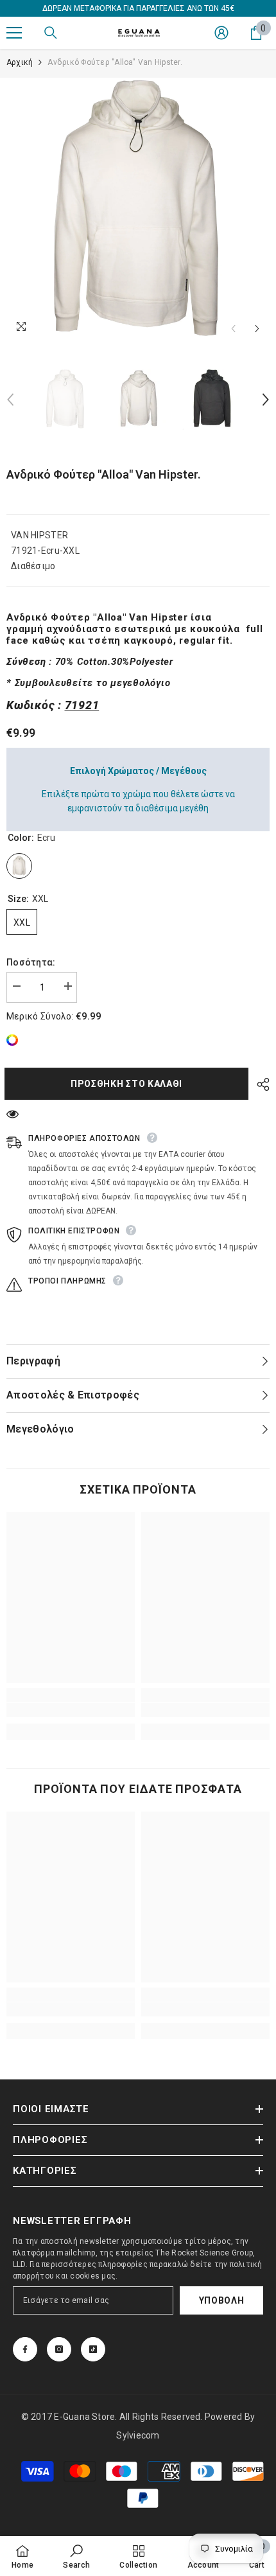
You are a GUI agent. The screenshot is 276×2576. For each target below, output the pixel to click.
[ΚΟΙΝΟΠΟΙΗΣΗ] (260, 1084)
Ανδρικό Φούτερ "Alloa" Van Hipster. (104, 474)
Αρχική (20, 62)
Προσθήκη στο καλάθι (130, 1084)
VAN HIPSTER (39, 535)
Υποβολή (222, 2300)
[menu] (14, 33)
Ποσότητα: (31, 962)
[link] (15, 1040)
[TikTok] (93, 2349)
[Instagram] (59, 2349)
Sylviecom (138, 2435)
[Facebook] (25, 2349)
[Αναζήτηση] (51, 33)
